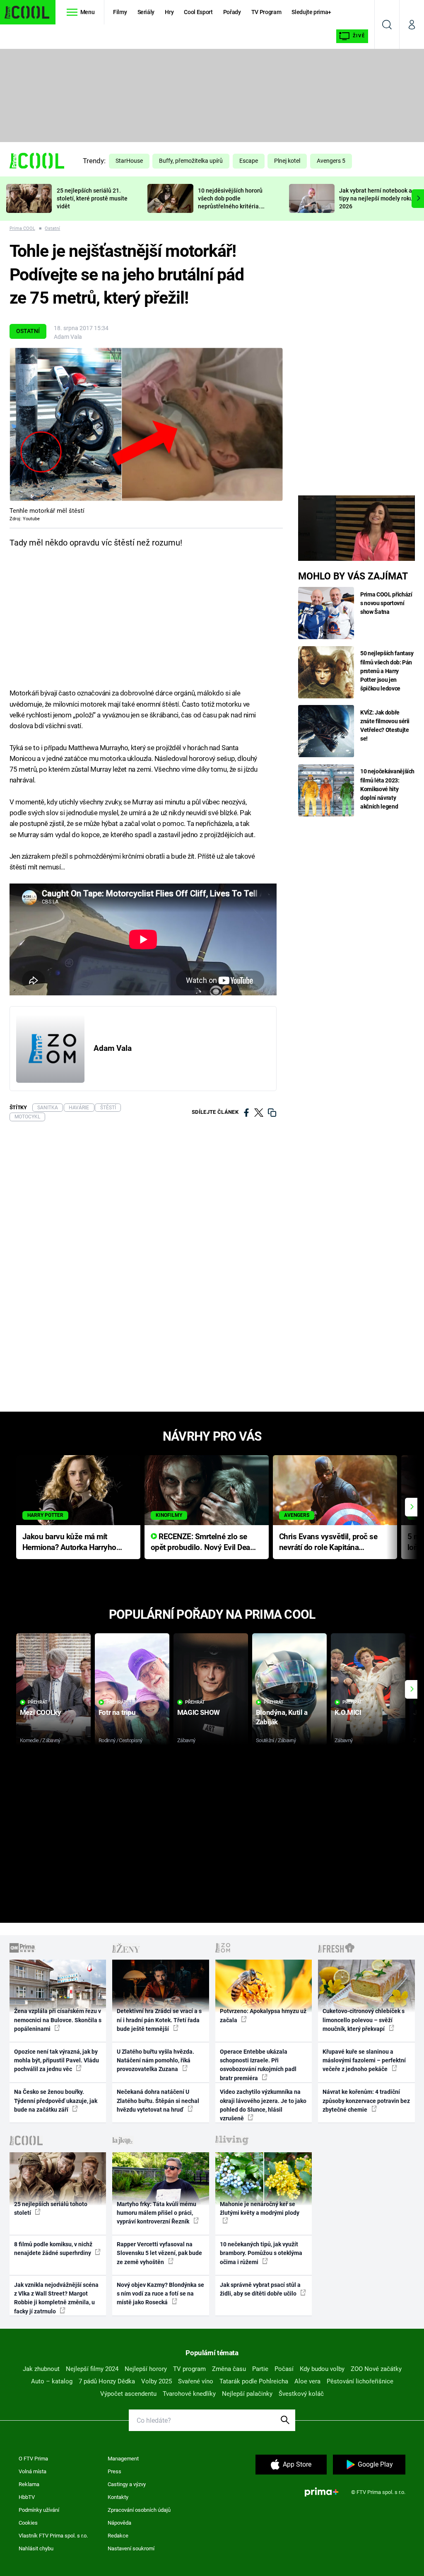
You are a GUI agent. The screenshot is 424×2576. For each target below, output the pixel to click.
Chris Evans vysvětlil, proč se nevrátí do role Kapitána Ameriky (328, 1543)
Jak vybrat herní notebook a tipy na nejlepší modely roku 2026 (376, 198)
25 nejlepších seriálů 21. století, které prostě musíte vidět (92, 198)
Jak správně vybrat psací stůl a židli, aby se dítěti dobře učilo (260, 2289)
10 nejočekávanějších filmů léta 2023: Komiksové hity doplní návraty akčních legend (387, 789)
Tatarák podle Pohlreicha (254, 2381)
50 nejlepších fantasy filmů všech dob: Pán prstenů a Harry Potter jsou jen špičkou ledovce (387, 671)
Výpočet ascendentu (128, 2394)
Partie (260, 2369)
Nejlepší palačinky (247, 2394)
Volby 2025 (157, 2381)
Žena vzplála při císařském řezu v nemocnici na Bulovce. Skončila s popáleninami (58, 2020)
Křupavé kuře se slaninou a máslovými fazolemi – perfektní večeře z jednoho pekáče (364, 2061)
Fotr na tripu (117, 1712)
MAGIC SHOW (199, 1712)
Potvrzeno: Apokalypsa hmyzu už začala (263, 2015)
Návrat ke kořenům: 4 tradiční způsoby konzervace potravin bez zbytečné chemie (366, 2101)
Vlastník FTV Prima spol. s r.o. (53, 2536)
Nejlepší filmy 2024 (92, 2369)
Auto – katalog (52, 2381)
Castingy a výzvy (127, 2484)
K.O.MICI (348, 1712)
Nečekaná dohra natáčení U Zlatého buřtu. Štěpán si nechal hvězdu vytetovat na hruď (158, 2101)
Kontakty (118, 2497)
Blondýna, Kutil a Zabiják (282, 1717)
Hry (169, 12)
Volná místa (33, 2471)
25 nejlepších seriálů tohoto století (51, 2208)
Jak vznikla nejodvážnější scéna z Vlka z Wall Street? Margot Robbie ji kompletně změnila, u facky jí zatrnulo (56, 2298)
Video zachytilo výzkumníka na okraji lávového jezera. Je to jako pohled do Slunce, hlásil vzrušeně (263, 2105)
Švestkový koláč (301, 2394)
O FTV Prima (33, 2459)
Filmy (120, 12)
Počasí (284, 2369)
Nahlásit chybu (36, 2548)
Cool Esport (198, 12)
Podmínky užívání (39, 2510)
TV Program (266, 12)
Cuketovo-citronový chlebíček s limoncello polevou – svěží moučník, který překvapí (364, 2020)
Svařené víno (196, 2381)
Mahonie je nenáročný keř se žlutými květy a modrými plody (260, 2208)
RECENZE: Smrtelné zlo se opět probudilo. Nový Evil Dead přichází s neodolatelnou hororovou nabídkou (203, 1543)
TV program (189, 2369)
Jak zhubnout (41, 2369)
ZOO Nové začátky (376, 2369)
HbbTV (27, 2497)
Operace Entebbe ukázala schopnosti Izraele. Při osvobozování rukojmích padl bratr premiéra (258, 2065)
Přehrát (38, 1702)
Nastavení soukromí (131, 2548)
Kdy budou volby (322, 2369)
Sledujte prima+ (311, 12)
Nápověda (119, 2523)
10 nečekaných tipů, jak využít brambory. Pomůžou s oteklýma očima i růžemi (261, 2253)
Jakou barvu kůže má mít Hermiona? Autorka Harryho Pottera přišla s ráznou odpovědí (69, 1543)
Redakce (118, 2536)
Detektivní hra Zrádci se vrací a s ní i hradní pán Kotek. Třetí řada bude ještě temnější (159, 2020)
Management (123, 2459)
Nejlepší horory (146, 2369)
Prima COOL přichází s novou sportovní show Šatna (386, 603)
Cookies (28, 2523)
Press (114, 2471)
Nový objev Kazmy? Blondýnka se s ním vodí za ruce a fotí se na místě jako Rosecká (160, 2294)
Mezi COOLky (40, 1712)
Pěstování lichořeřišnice (360, 2381)
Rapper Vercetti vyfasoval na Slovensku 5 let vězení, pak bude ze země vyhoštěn (159, 2253)
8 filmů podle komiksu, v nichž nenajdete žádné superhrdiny (53, 2249)
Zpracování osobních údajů (139, 2510)
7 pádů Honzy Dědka (107, 2381)
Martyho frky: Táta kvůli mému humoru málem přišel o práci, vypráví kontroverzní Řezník (157, 2213)
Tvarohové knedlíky (189, 2394)
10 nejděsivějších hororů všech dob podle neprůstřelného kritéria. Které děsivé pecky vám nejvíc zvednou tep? (230, 206)
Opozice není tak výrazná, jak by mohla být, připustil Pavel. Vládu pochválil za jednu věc (57, 2061)
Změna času (229, 2369)
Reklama (29, 2484)
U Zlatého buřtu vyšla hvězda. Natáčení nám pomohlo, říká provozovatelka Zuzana (155, 2061)
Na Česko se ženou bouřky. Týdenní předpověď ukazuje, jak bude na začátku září (56, 2101)
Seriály (146, 12)
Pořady (232, 12)
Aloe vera (307, 2381)
